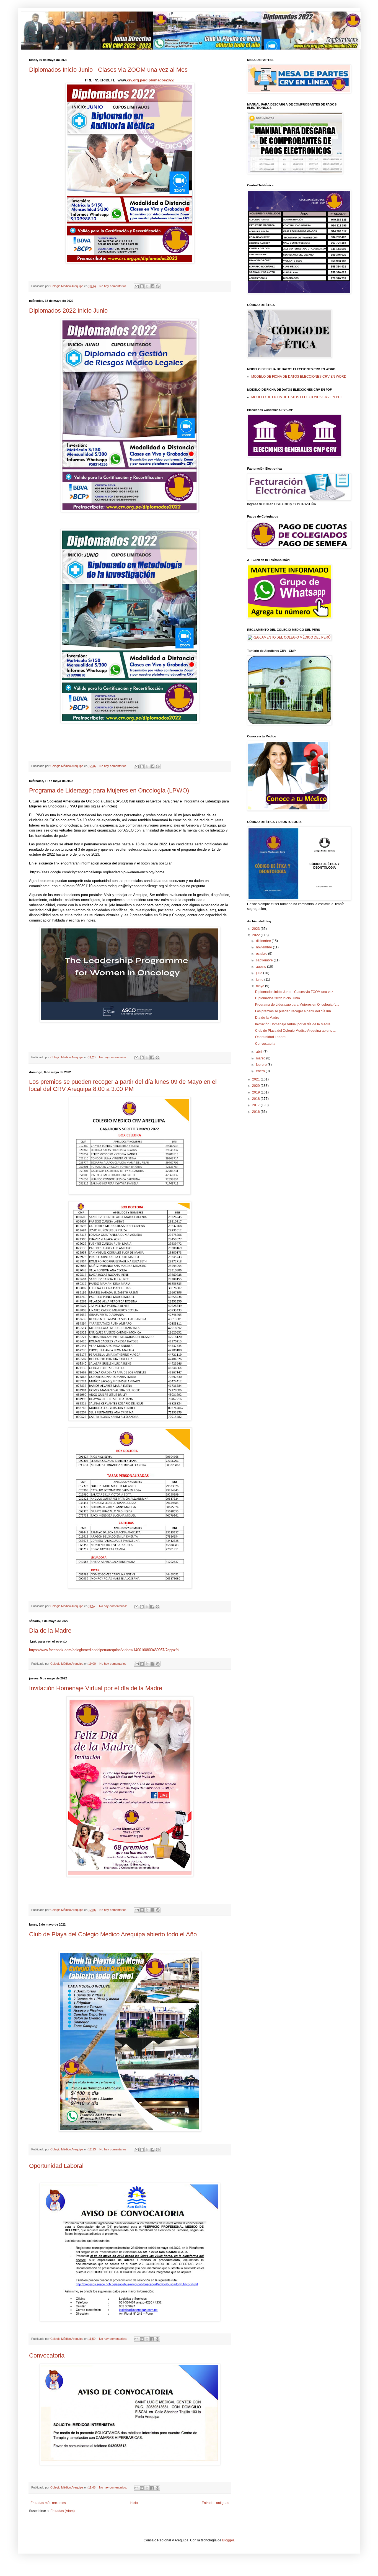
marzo (261, 1058)
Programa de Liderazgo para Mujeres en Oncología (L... (297, 1005)
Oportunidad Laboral (56, 2166)
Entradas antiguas (215, 2503)
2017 (256, 1105)
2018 (256, 1099)
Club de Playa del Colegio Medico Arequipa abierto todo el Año (113, 1934)
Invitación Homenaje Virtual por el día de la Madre (96, 1688)
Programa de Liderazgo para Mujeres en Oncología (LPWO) (109, 790)
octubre (262, 954)
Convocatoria (47, 2355)
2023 (256, 929)
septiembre (265, 960)
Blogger (228, 2540)
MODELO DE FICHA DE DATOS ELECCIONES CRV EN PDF (297, 397)
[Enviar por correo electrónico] (137, 286)
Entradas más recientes (48, 2503)
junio (260, 980)
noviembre (264, 947)
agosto (262, 967)
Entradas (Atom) (63, 2511)
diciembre (264, 941)
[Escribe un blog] (142, 286)
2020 (256, 1086)
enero (261, 1071)
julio (260, 973)
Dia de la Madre (50, 1631)
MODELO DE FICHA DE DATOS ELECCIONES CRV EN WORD (299, 377)
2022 (256, 935)
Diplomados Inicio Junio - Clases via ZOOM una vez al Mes (108, 70)
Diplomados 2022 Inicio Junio (68, 311)
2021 (256, 1079)
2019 (256, 1092)
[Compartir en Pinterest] (158, 286)
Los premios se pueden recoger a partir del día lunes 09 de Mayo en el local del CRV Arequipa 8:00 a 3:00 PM (123, 1085)
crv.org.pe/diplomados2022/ (151, 80)
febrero (262, 1065)
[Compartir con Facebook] (152, 286)
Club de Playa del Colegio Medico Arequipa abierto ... (295, 1031)
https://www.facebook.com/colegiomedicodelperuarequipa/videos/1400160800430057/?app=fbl (104, 1650)
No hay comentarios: (114, 286)
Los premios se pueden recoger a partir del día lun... (294, 1011)
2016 (256, 1112)
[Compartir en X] (147, 286)
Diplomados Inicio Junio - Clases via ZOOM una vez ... (296, 992)
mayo (261, 986)
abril (260, 1052)
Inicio (134, 2503)
